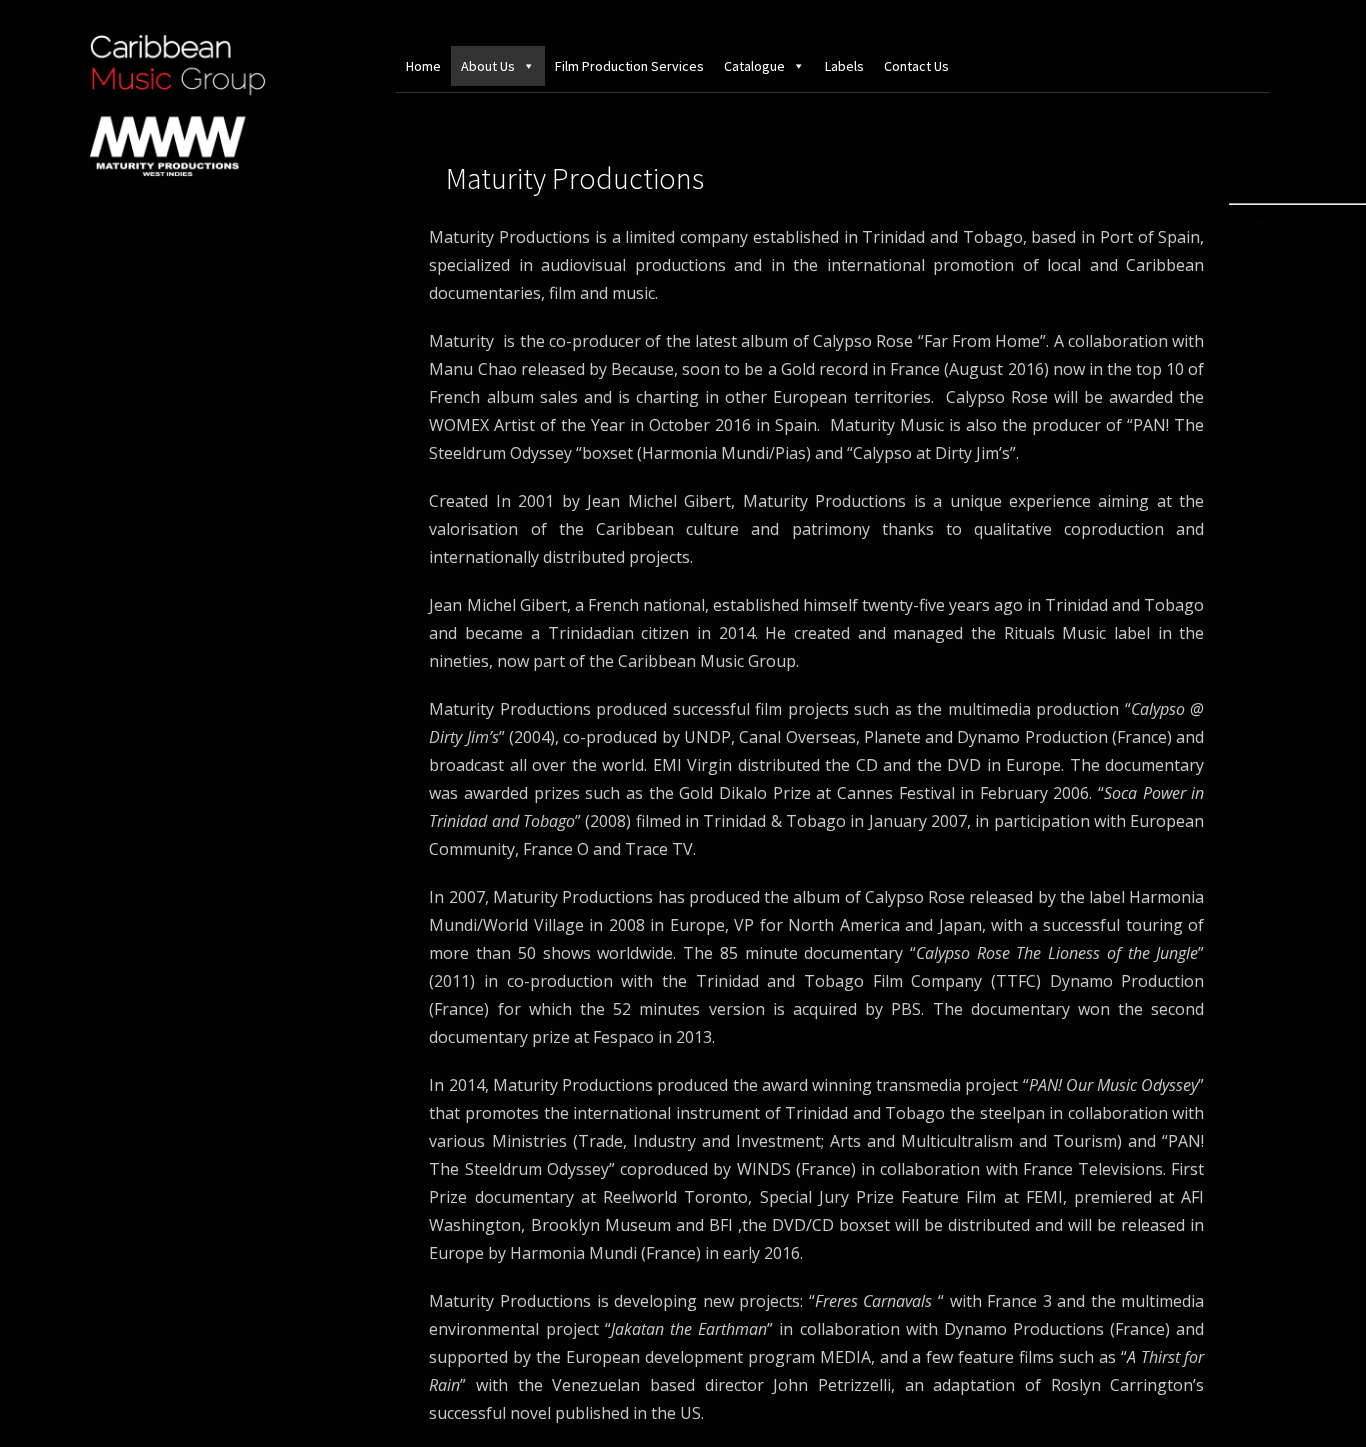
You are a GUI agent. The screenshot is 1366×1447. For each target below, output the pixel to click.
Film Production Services (629, 66)
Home (423, 66)
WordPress (1334, 229)
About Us (488, 66)
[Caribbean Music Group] (175, 175)
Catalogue (754, 66)
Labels (844, 66)
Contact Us (916, 66)
